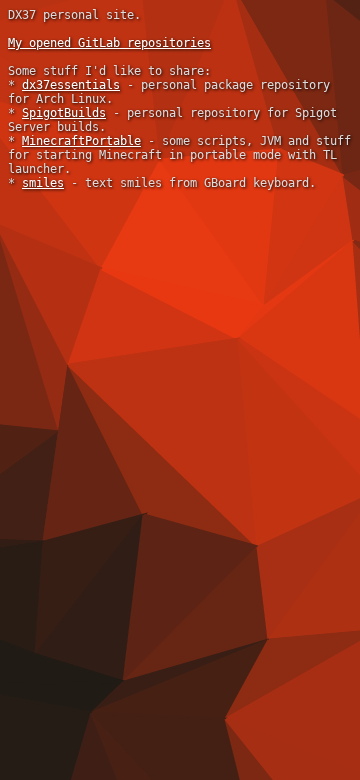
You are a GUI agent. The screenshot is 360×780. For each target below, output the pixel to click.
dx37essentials (71, 85)
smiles (43, 183)
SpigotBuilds (64, 113)
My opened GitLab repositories (109, 43)
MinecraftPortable (81, 141)
